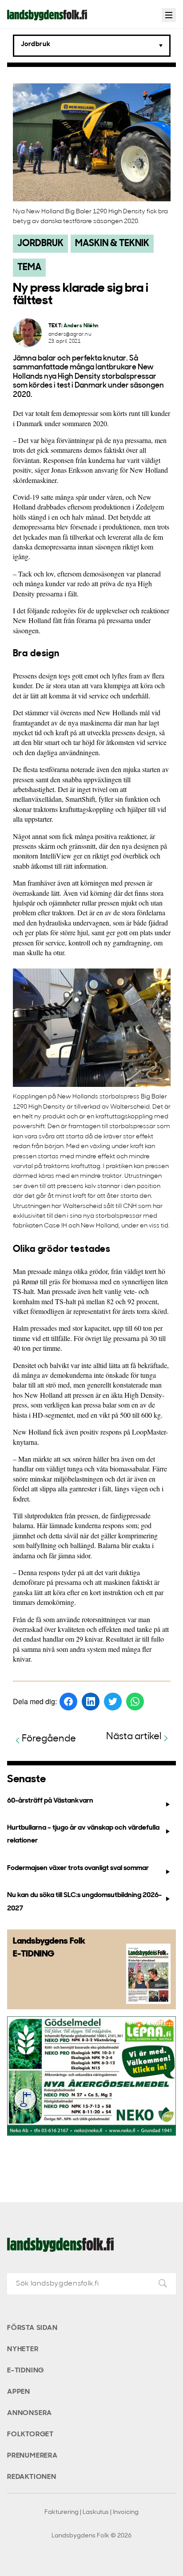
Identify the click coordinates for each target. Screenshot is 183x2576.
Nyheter (23, 2349)
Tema (29, 268)
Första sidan (32, 2328)
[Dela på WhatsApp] (135, 1702)
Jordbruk (40, 244)
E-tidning (26, 2371)
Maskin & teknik (112, 244)
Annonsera (30, 2413)
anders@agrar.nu (70, 335)
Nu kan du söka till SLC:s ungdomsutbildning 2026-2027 (84, 1902)
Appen (19, 2392)
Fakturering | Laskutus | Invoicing (91, 2512)
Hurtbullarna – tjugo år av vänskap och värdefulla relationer (83, 1834)
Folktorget (30, 2435)
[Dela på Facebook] (68, 1702)
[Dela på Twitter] (113, 1702)
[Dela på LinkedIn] (91, 1702)
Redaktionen (32, 2477)
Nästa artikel (134, 1737)
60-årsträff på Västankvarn (50, 1801)
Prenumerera (32, 2456)
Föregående (49, 1739)
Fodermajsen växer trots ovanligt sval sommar (78, 1868)
